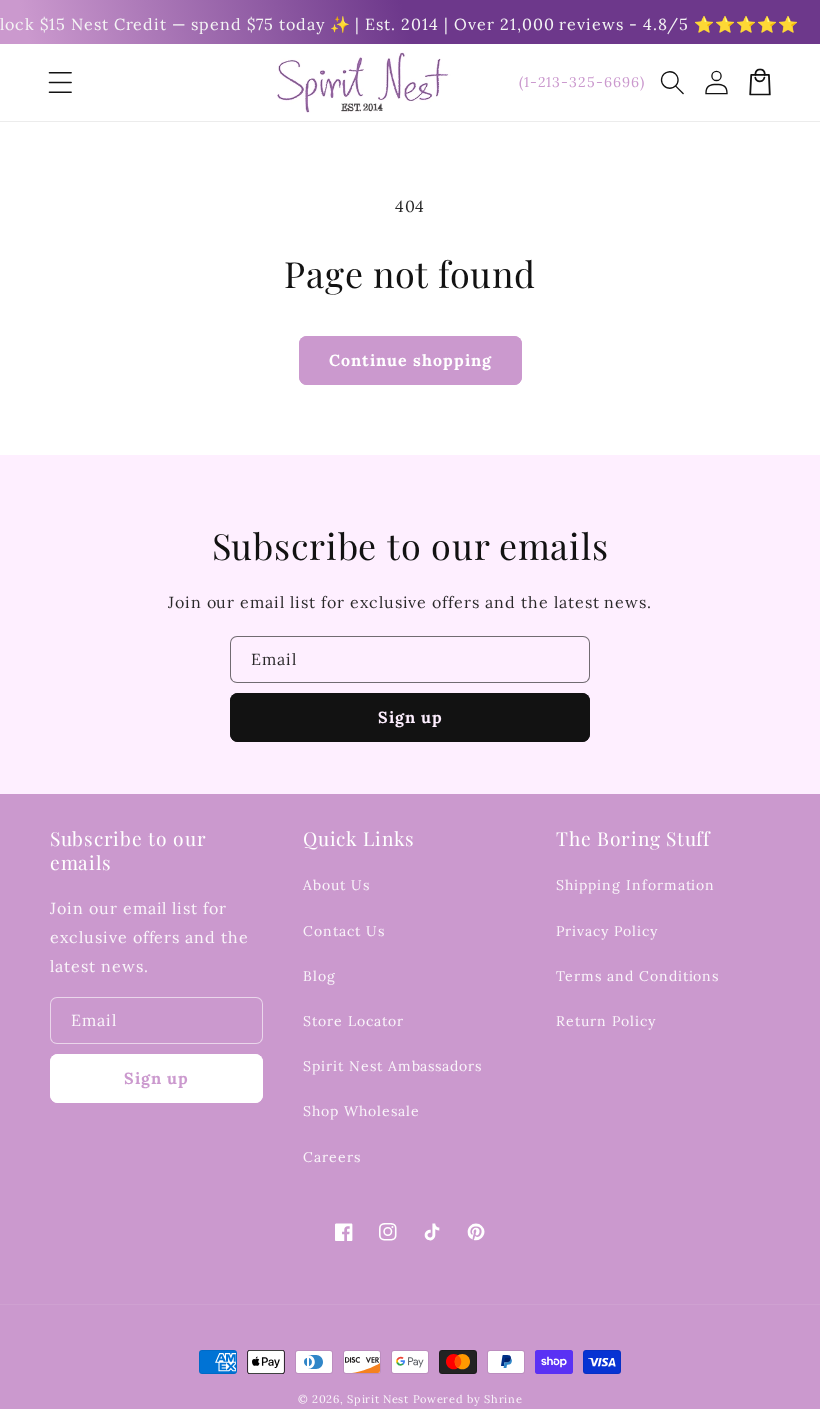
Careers (332, 1157)
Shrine (503, 1399)
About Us (336, 885)
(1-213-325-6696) (582, 82)
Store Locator (353, 1021)
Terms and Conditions (637, 976)
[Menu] (60, 82)
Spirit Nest (378, 1399)
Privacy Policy (606, 931)
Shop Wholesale (361, 1111)
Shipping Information (635, 885)
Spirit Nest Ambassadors (392, 1066)
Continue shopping (410, 360)
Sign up (410, 717)
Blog (319, 976)
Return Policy (605, 1021)
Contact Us (344, 931)
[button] (672, 82)
